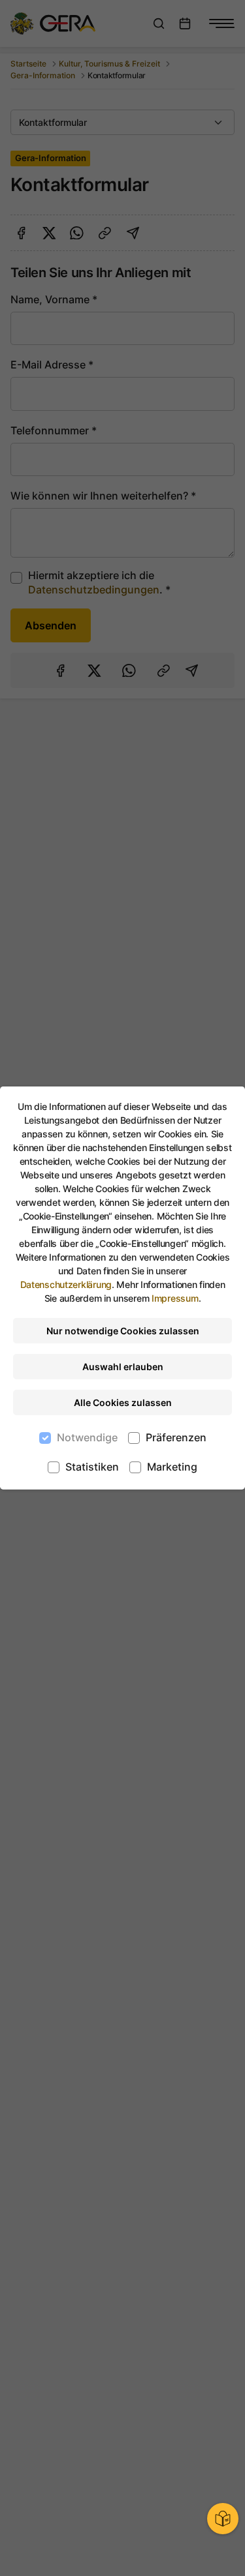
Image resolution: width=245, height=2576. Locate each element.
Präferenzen (176, 1437)
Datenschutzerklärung (66, 1284)
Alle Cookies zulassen (123, 1402)
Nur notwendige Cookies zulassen (123, 1331)
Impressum (175, 1298)
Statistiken (92, 1467)
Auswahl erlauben (123, 1367)
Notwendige (87, 1437)
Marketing (172, 1467)
